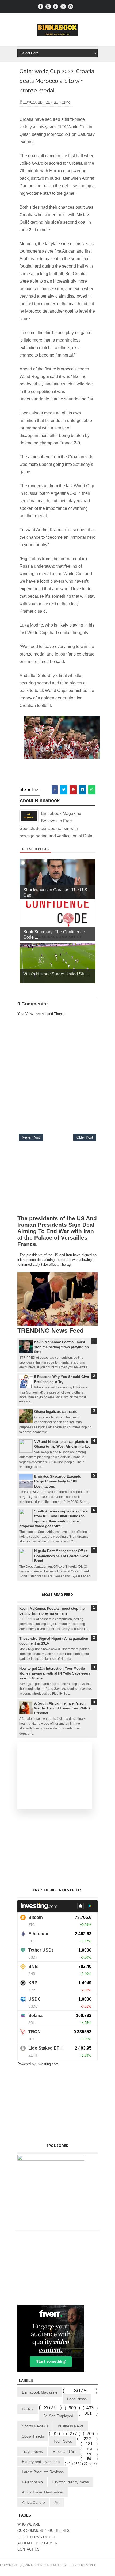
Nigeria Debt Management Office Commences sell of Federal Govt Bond (61, 1556)
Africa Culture (33, 2502)
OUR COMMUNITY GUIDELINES (43, 2531)
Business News (71, 2426)
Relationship (32, 2482)
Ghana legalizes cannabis (55, 1412)
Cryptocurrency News (71, 2482)
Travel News (32, 2451)
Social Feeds (33, 2436)
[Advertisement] (57, 1180)
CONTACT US (28, 2549)
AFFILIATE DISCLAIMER (37, 2543)
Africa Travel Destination (43, 2492)
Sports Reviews (35, 2426)
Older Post (85, 1137)
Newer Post (31, 1137)
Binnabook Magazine (40, 2392)
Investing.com (48, 2064)
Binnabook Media (48, 2565)
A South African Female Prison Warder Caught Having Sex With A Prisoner (62, 1708)
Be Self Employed (58, 2416)
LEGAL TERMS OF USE (37, 2537)
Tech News (63, 2441)
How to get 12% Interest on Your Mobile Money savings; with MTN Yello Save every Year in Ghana (55, 1673)
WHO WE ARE (29, 2524)
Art (57, 2502)
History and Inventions (41, 2462)
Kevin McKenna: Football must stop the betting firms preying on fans (62, 1347)
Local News (77, 2399)
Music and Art (64, 2451)
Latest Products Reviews (43, 2472)
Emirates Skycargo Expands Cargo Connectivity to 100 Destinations (58, 1481)
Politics (28, 2409)
